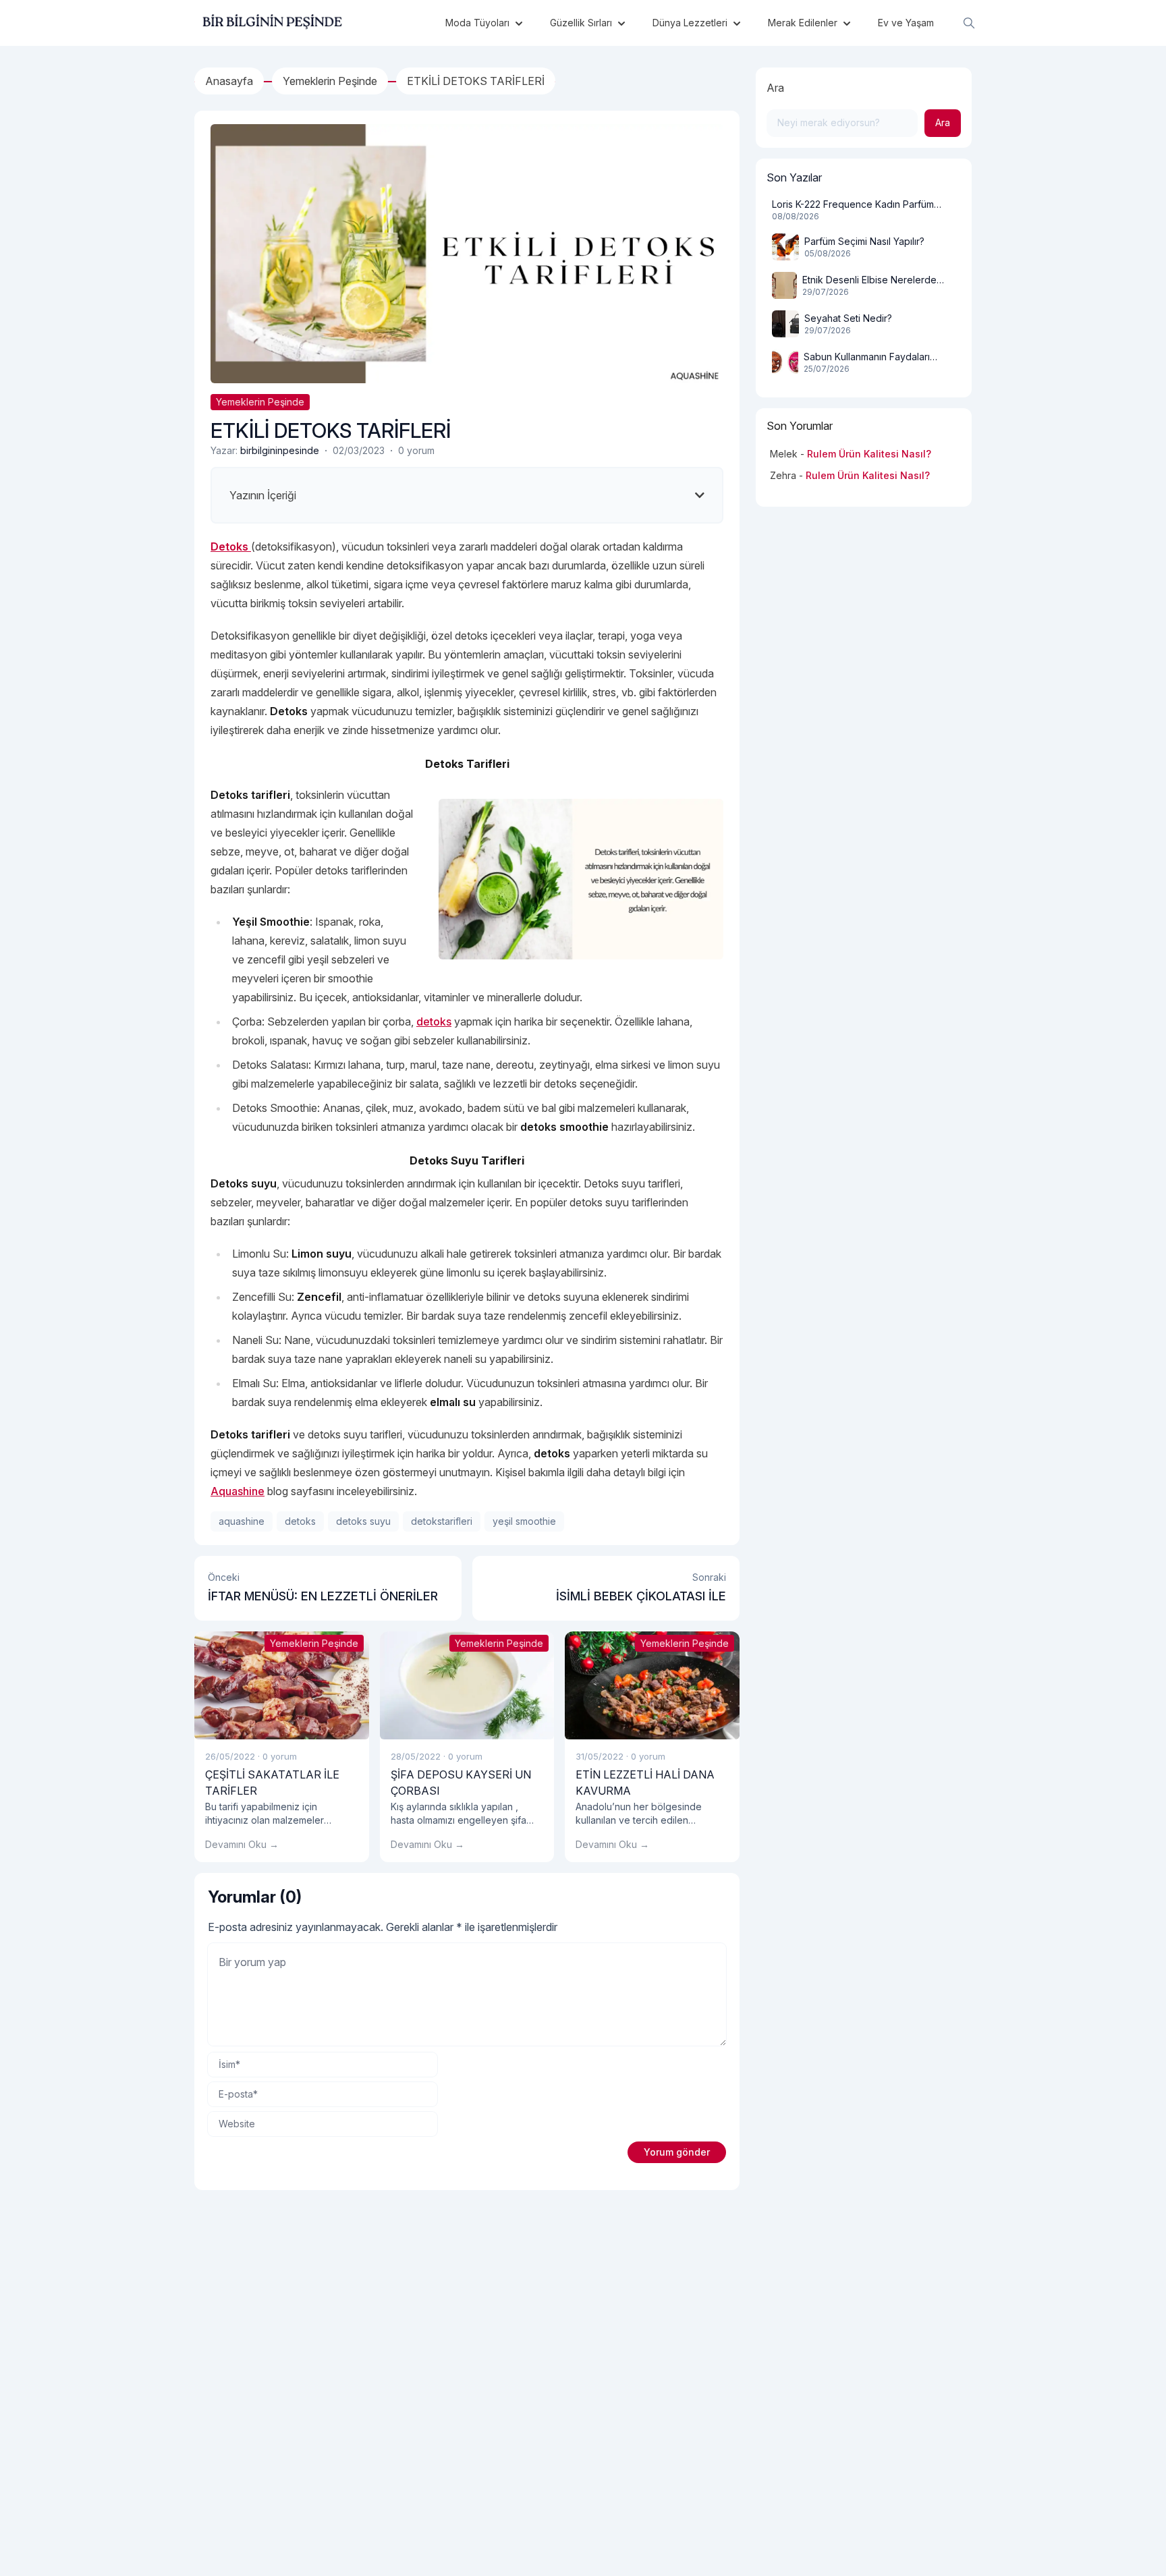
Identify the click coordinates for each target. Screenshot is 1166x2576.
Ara (775, 88)
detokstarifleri (442, 1521)
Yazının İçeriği (263, 495)
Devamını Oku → (242, 1844)
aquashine (242, 1521)
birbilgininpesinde (280, 450)
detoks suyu (363, 1521)
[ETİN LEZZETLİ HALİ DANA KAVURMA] (652, 1685)
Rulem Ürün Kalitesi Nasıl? (869, 454)
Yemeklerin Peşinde (260, 402)
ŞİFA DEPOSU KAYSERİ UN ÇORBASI (461, 1783)
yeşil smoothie (524, 1521)
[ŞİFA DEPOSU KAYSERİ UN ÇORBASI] (467, 1685)
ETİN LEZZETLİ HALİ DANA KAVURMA (645, 1783)
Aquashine (238, 1491)
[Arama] (969, 23)
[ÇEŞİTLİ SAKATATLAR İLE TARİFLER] (282, 1685)
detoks (434, 1021)
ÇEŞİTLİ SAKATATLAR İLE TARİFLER (272, 1783)
